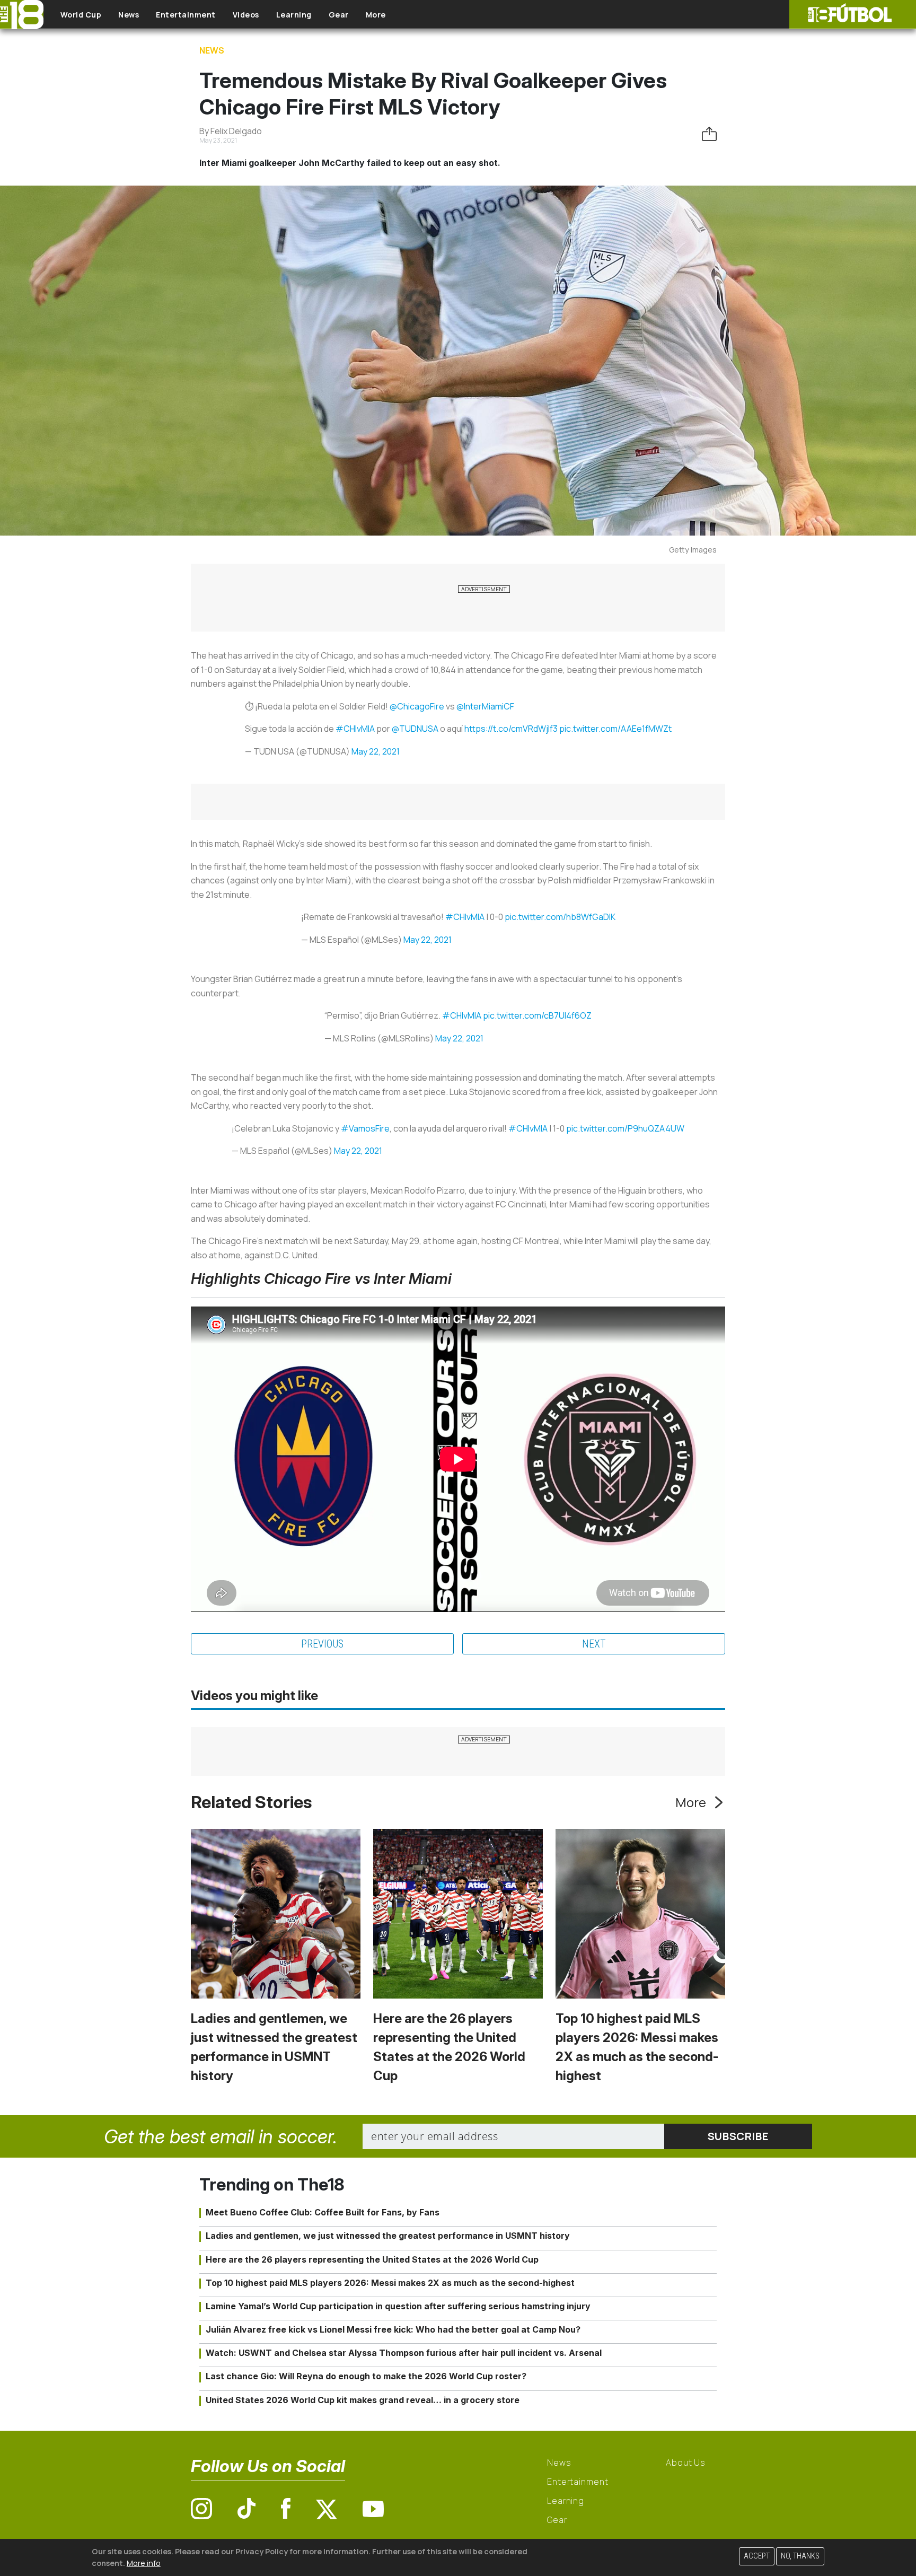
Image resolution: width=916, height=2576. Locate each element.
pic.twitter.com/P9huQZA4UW (625, 1128)
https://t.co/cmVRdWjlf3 (511, 729)
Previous (322, 1644)
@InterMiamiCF (485, 706)
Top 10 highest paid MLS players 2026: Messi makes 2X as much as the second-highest (390, 2283)
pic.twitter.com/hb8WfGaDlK (560, 917)
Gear (339, 15)
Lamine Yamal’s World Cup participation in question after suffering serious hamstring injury (398, 2306)
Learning (294, 15)
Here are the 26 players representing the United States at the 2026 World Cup (372, 2259)
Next (594, 1644)
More (376, 15)
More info (144, 2562)
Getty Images (693, 550)
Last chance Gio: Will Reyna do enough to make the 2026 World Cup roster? (366, 2376)
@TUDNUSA (415, 729)
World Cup (81, 15)
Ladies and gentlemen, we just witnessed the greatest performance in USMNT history (388, 2236)
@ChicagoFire (417, 706)
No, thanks (800, 2556)
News (129, 15)
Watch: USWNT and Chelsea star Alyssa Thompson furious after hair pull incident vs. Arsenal (404, 2353)
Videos (246, 15)
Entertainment (186, 15)
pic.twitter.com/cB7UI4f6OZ (537, 1015)
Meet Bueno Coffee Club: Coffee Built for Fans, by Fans (323, 2212)
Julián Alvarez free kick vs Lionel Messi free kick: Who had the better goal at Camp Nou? (393, 2329)
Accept (757, 2556)
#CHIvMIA (355, 729)
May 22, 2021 (376, 751)
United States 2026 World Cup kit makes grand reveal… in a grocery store (363, 2400)
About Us (686, 2463)
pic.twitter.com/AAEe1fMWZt (615, 729)
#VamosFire (365, 1128)
